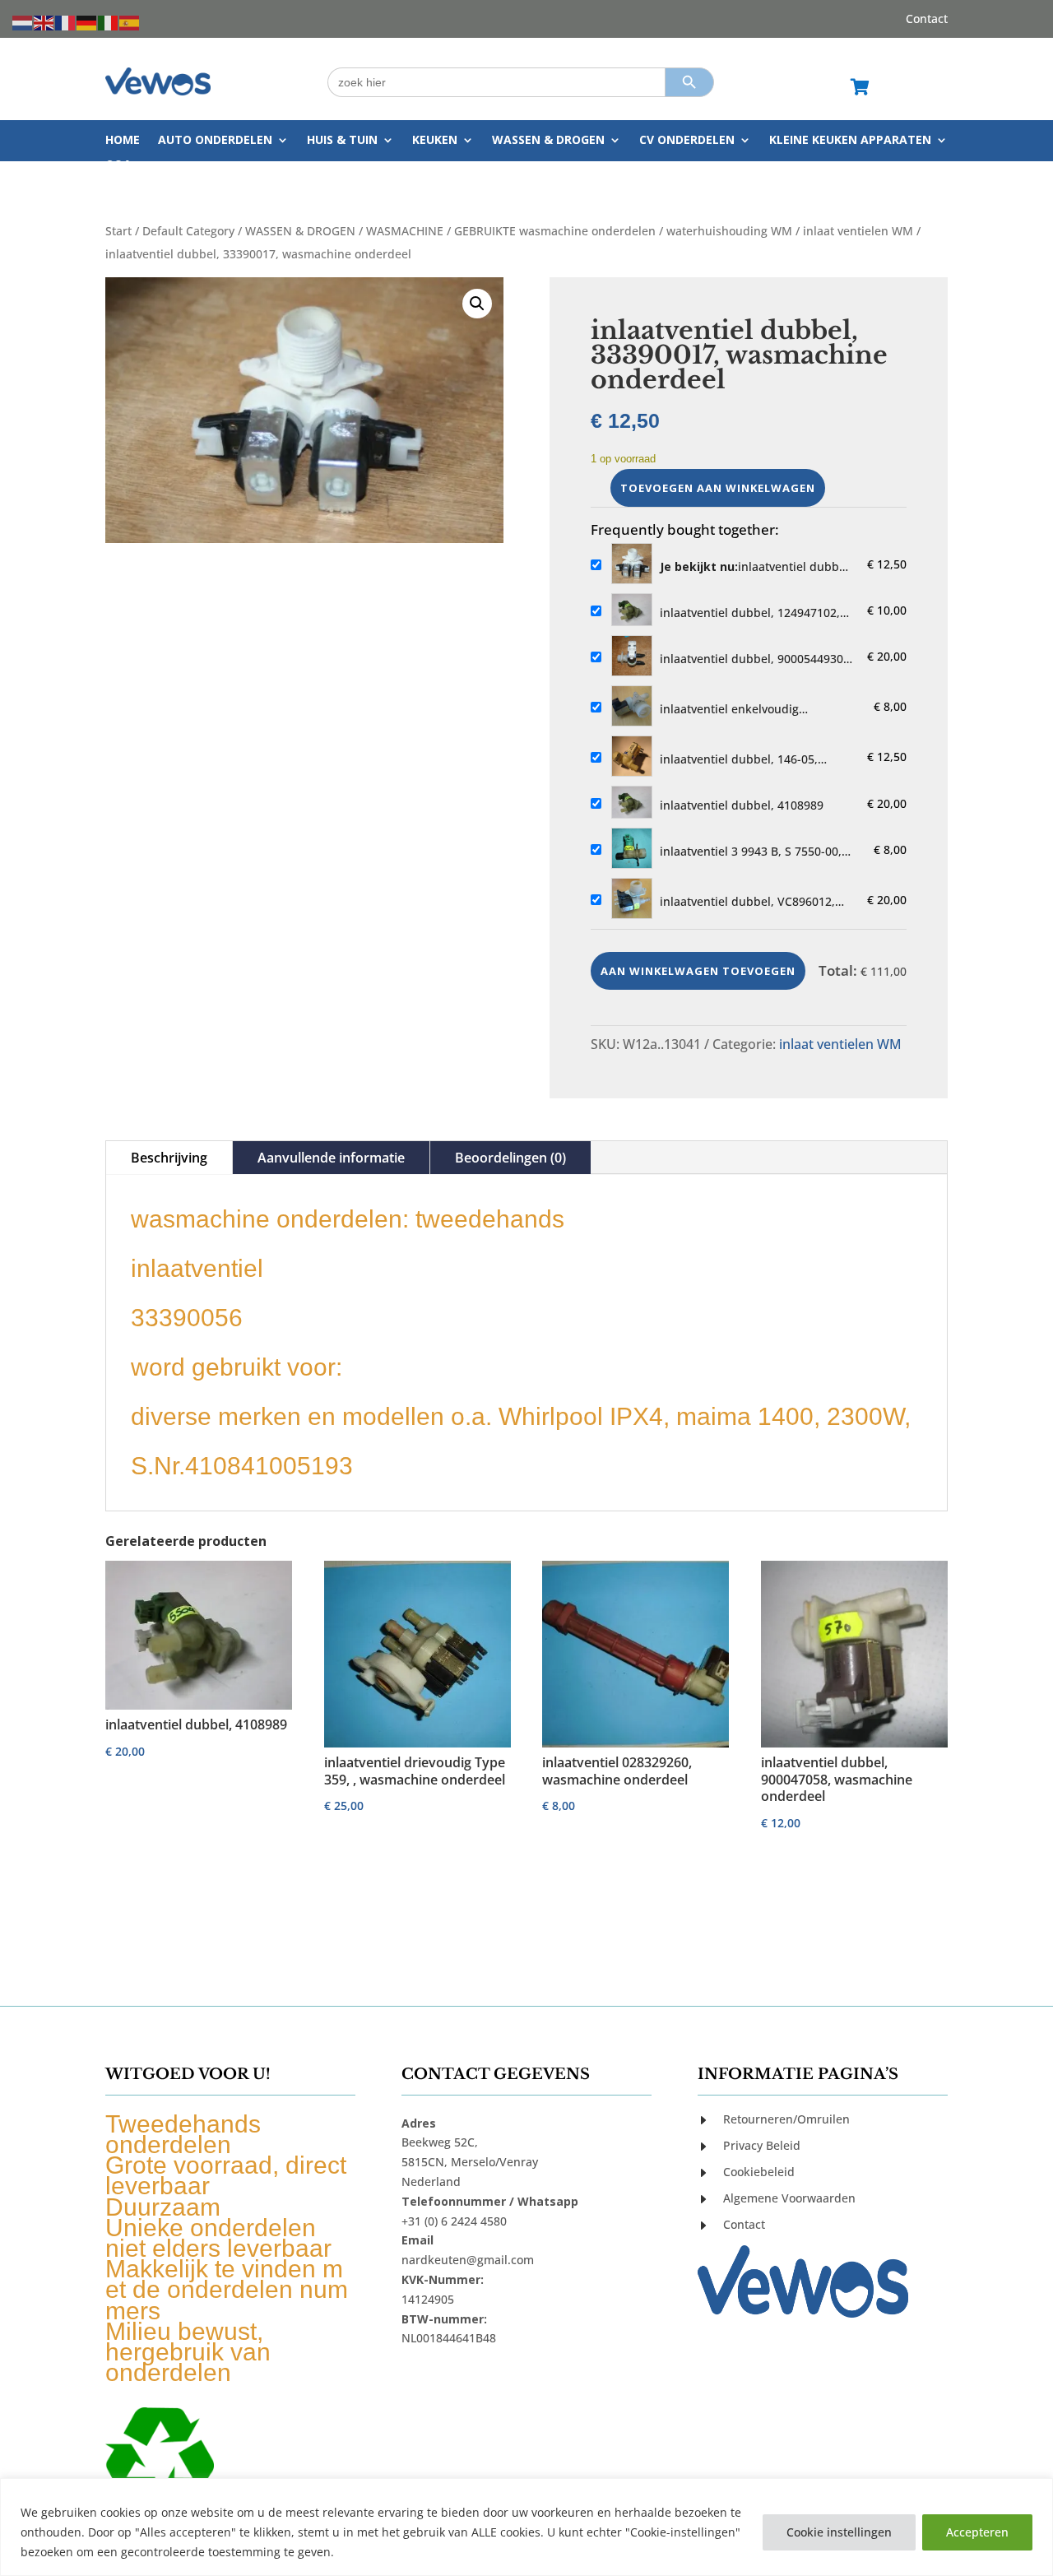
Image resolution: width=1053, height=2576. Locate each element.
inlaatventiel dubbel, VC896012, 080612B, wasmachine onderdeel (751, 902)
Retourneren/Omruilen (786, 2119)
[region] (526, 2527)
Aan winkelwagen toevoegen (698, 971)
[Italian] (109, 22)
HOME (123, 141)
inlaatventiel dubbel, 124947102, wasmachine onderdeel (750, 613)
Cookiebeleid (759, 2172)
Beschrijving (169, 1158)
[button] (477, 304)
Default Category (188, 231)
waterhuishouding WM (729, 231)
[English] (44, 22)
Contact (927, 20)
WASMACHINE (405, 231)
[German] (87, 22)
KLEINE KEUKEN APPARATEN (850, 141)
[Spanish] (130, 22)
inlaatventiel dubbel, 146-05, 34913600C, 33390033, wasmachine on (739, 759)
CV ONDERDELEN (687, 141)
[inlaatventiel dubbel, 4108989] (632, 803)
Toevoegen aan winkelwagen (718, 488)
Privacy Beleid (762, 2145)
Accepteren (977, 2532)
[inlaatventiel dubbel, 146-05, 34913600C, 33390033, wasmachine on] (632, 757)
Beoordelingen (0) (510, 1158)
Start (118, 231)
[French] (66, 22)
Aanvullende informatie (331, 1158)
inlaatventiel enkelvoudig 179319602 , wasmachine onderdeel (759, 709)
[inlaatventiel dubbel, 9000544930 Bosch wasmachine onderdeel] (632, 657)
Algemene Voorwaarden (789, 2198)
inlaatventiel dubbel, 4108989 (742, 805)
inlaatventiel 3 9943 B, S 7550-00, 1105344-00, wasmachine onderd (751, 852)
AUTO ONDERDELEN (215, 141)
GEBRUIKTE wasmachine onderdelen (555, 231)
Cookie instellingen (839, 2532)
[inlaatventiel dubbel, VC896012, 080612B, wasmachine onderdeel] (632, 900)
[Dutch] (23, 22)
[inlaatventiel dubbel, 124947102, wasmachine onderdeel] (632, 611)
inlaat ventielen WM (858, 231)
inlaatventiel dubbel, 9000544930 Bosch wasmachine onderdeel (751, 659)
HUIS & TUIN (342, 141)
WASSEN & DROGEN (548, 141)
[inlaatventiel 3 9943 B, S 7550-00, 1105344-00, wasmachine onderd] (632, 849)
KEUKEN (435, 141)
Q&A (118, 165)
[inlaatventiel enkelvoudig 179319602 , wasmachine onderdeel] (632, 707)
